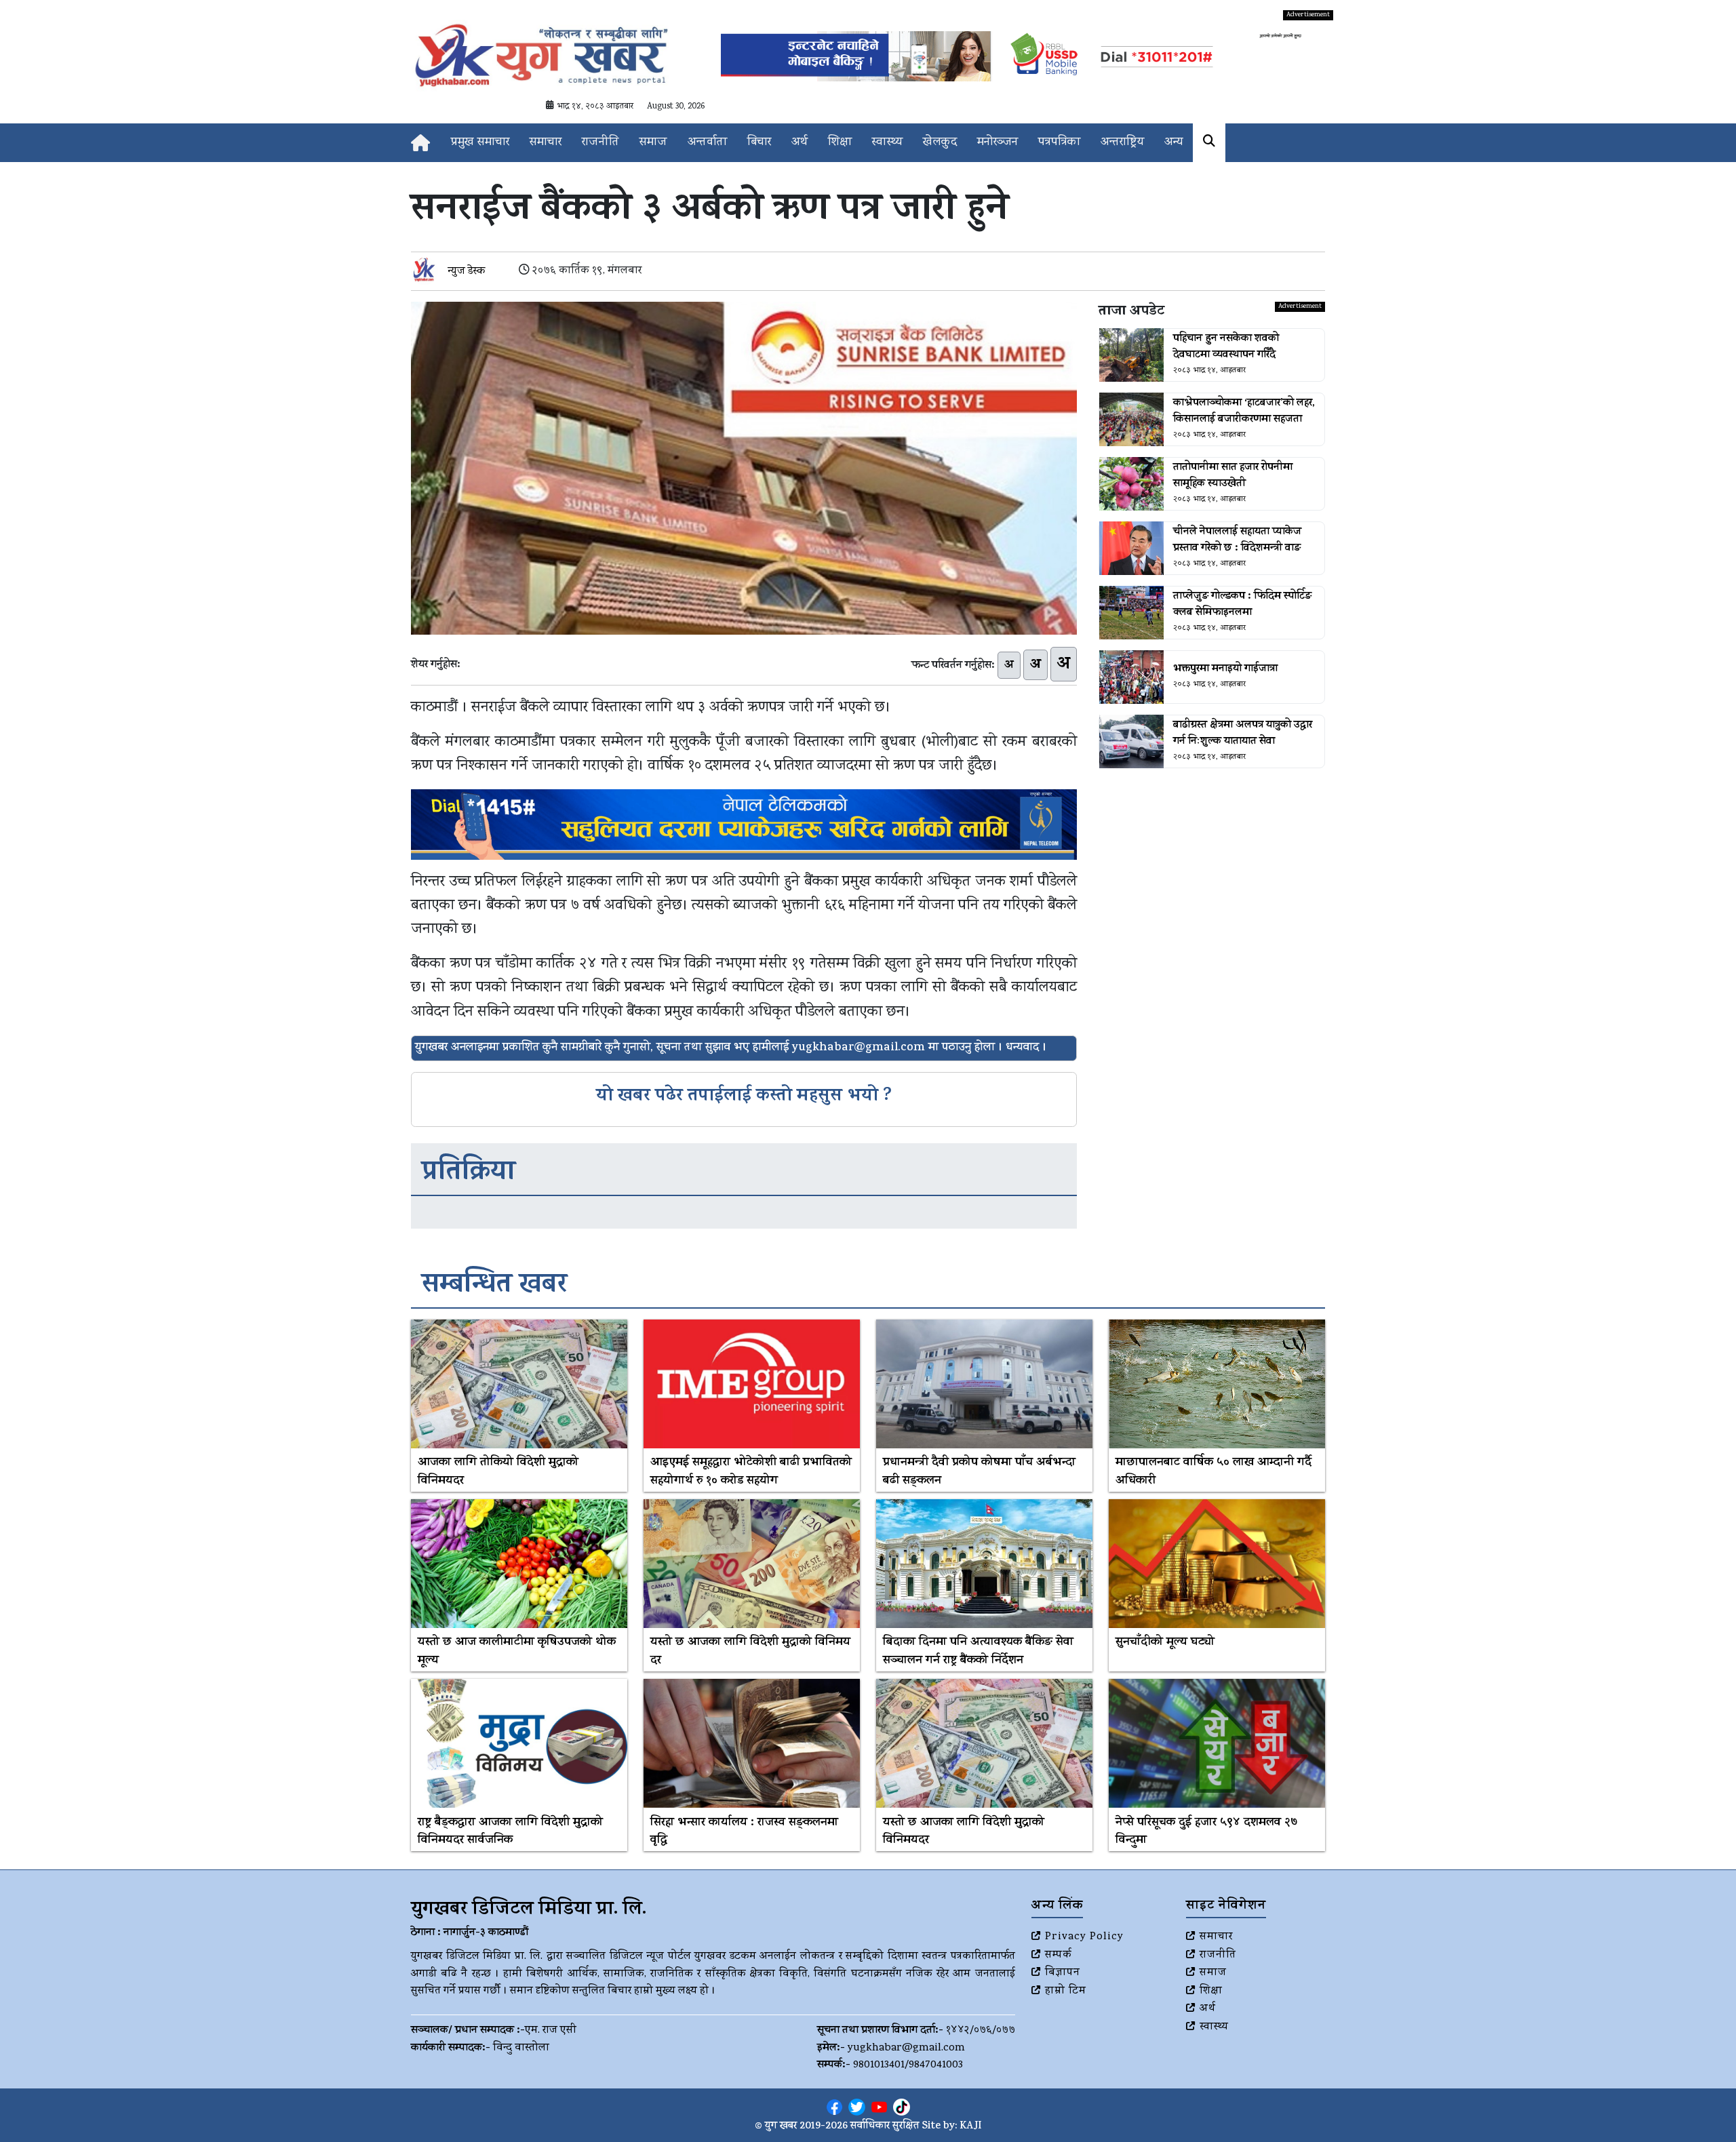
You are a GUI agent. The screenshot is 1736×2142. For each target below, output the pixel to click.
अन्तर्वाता (707, 143)
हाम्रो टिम (1066, 1991)
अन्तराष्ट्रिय (1122, 143)
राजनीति (600, 143)
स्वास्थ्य (887, 143)
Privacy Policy (1084, 1937)
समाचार (546, 143)
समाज (653, 143)
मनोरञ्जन (998, 143)
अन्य (1173, 143)
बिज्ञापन (1063, 1973)
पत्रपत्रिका (1059, 143)
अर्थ (800, 143)
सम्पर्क (1059, 1956)
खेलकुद (940, 143)
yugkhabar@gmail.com (906, 2048)
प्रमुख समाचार (480, 143)
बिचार (759, 143)
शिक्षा (840, 143)
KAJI (971, 2127)
